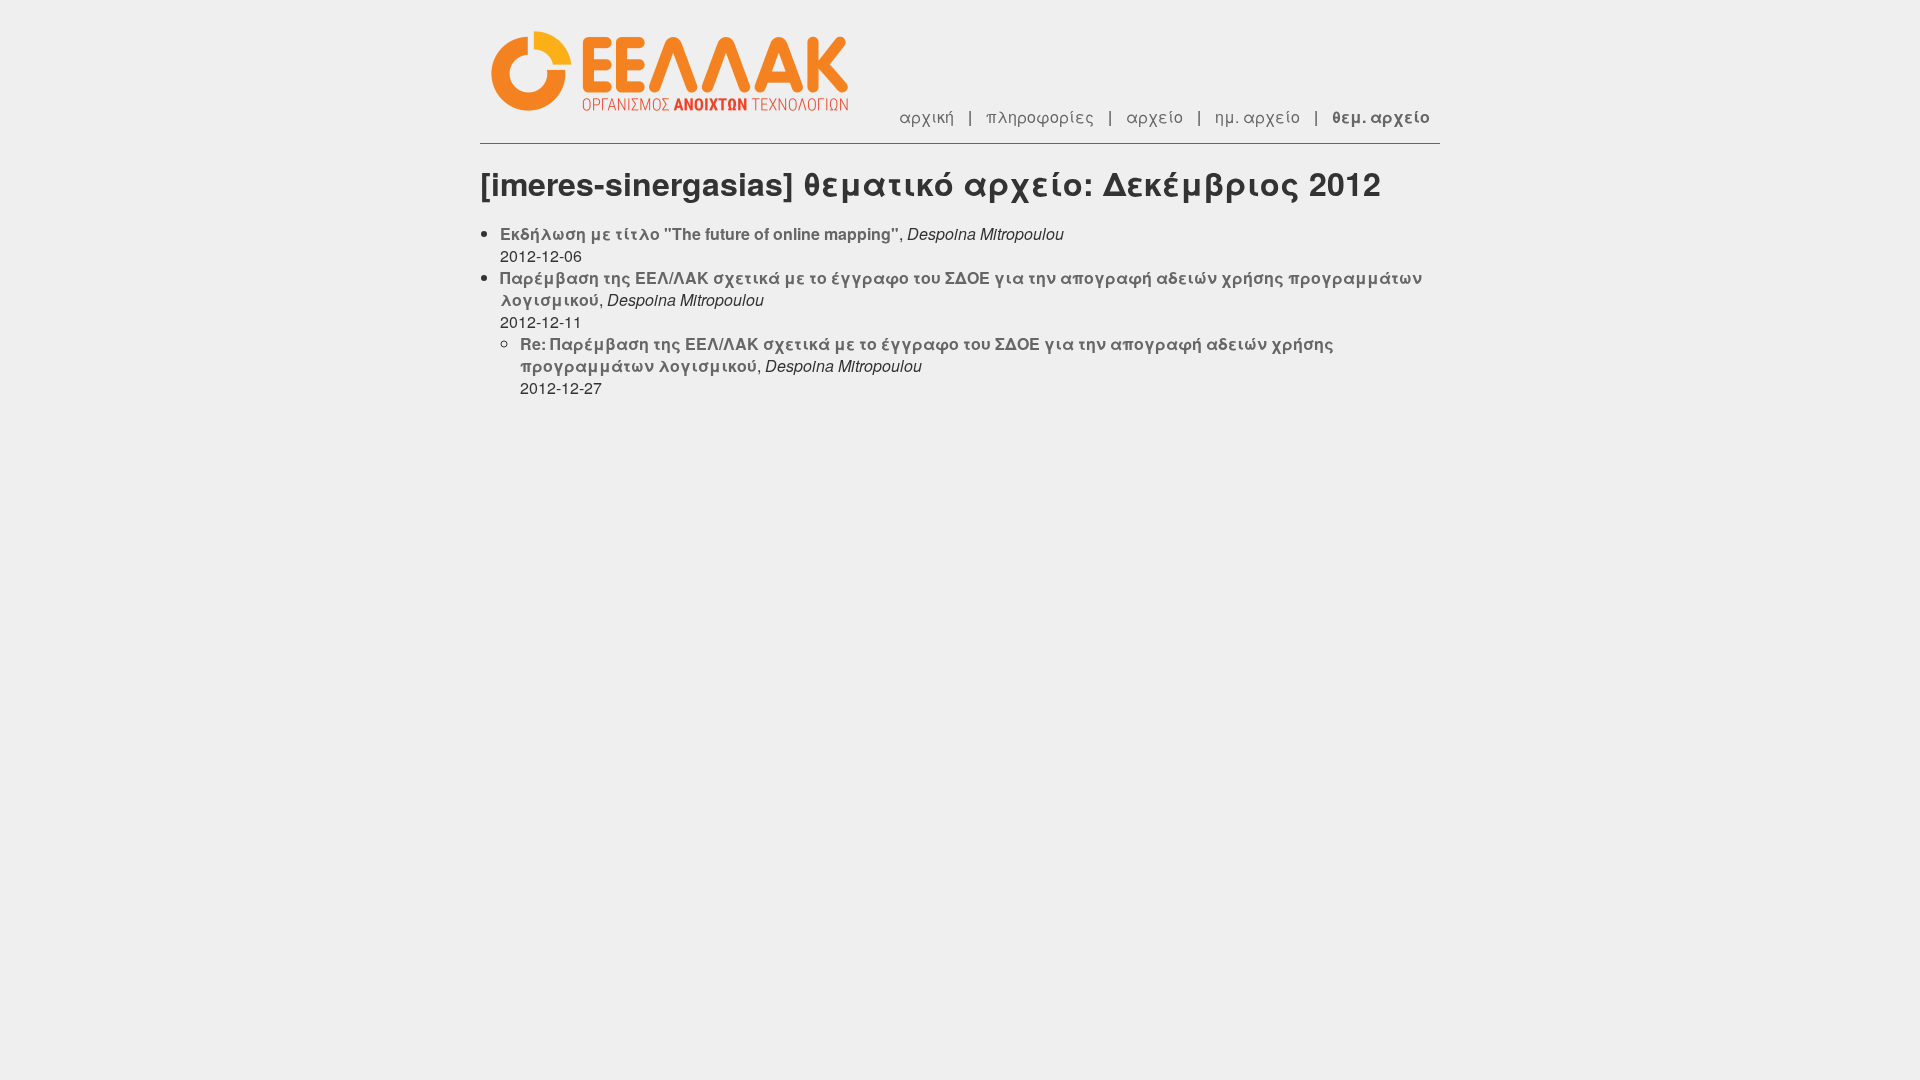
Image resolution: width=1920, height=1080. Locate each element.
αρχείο (1154, 116)
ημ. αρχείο (1257, 116)
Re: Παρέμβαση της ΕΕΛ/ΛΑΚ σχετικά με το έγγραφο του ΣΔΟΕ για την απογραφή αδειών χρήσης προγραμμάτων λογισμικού (927, 354)
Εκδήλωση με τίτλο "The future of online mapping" (699, 233)
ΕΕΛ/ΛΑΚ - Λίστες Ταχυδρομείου (680, 71)
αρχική (926, 116)
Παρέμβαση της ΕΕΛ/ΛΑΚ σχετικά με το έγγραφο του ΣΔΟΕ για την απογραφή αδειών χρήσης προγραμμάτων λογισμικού (961, 288)
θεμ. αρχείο (1381, 116)
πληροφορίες (1040, 116)
